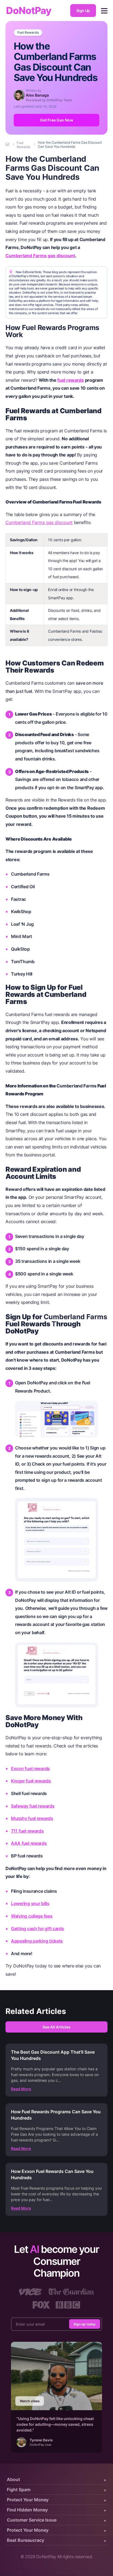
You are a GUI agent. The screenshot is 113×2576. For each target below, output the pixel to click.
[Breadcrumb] (8, 144)
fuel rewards (71, 380)
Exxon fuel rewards (30, 1769)
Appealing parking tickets (37, 1941)
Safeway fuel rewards (33, 1806)
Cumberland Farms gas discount (40, 256)
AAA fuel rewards (29, 1843)
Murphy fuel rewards (32, 1818)
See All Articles (56, 2027)
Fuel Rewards (28, 33)
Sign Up (83, 11)
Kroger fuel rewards (31, 1781)
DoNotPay (29, 11)
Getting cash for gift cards (38, 1929)
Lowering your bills (30, 1903)
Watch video (30, 2401)
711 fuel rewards (27, 1831)
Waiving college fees (32, 1916)
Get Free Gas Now (57, 120)
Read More (21, 2089)
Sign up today (85, 2324)
